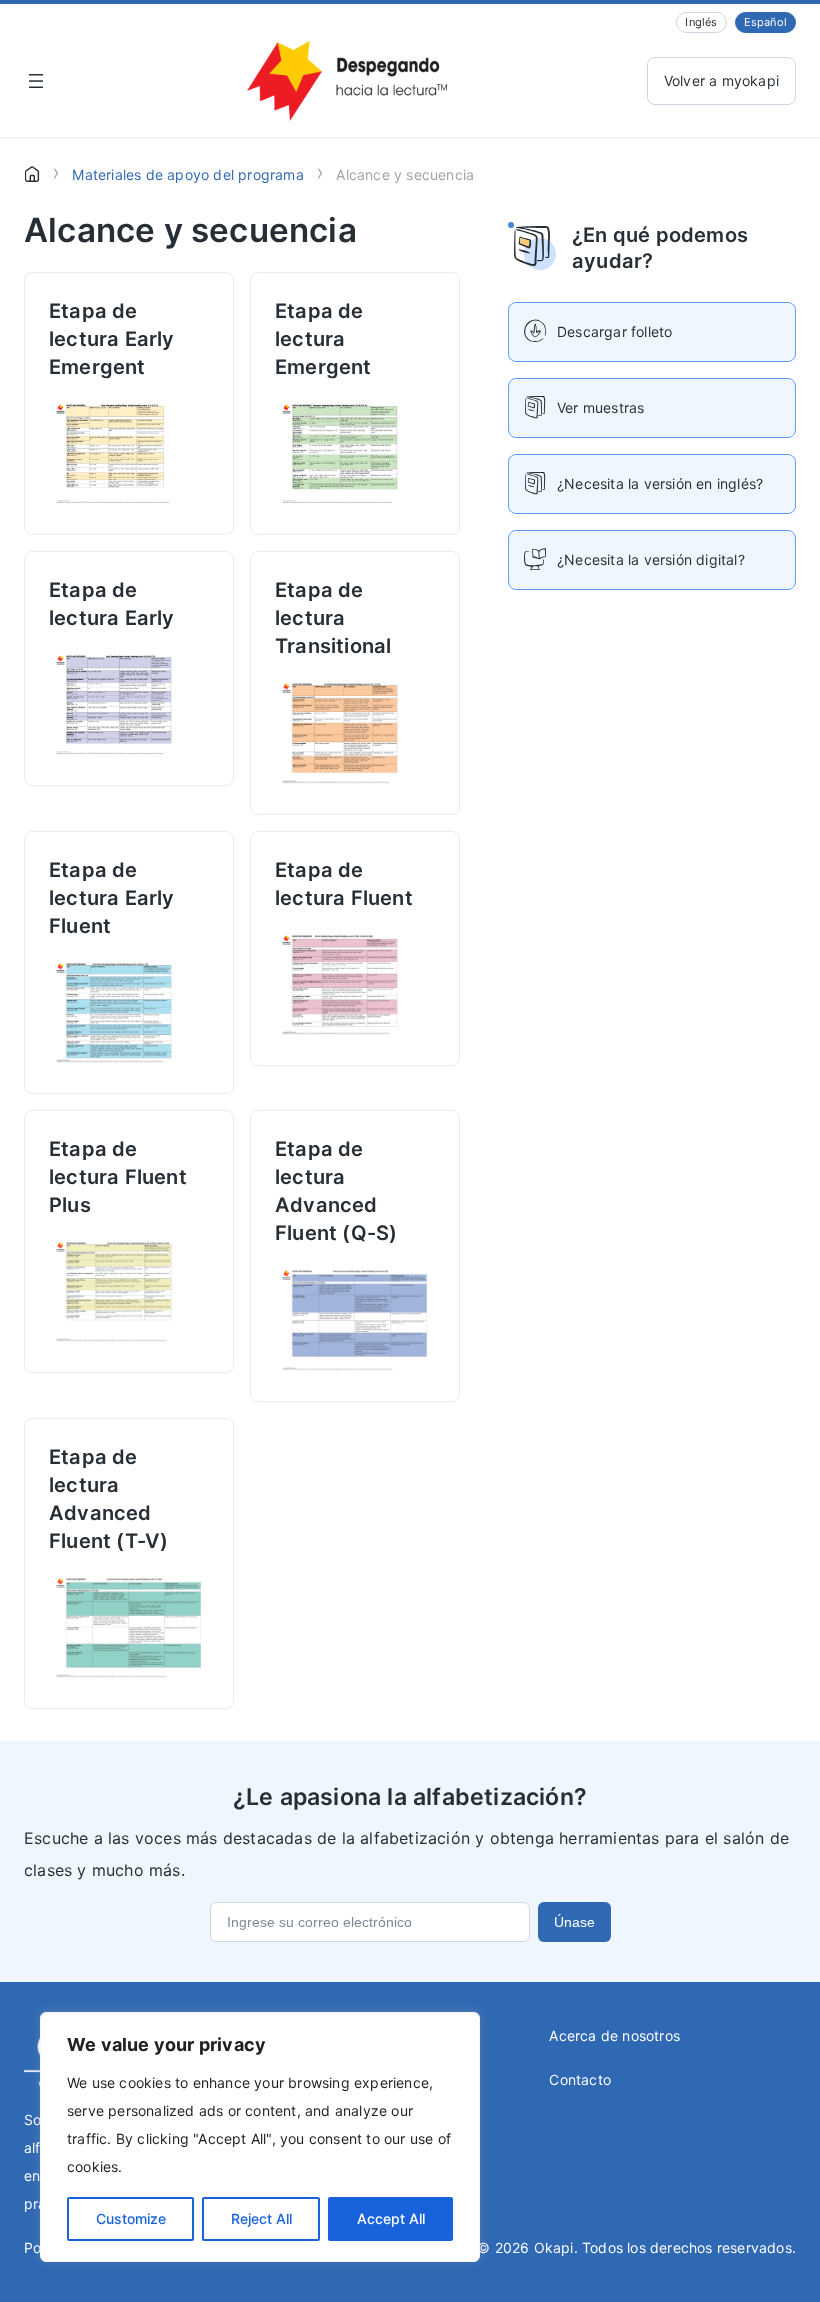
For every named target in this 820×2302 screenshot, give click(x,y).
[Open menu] (36, 81)
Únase (574, 1922)
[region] (260, 2137)
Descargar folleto (614, 331)
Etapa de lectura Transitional (333, 618)
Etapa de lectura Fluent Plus (118, 1177)
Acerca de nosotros (614, 2035)
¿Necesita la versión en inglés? (660, 483)
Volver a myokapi (721, 80)
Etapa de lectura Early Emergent (112, 339)
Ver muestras (600, 407)
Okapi (554, 2247)
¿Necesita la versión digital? (651, 559)
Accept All (391, 2218)
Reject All (261, 2218)
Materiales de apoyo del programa (187, 174)
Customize (131, 2218)
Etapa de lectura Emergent (323, 339)
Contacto (580, 2079)
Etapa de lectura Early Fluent (112, 898)
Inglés (701, 22)
